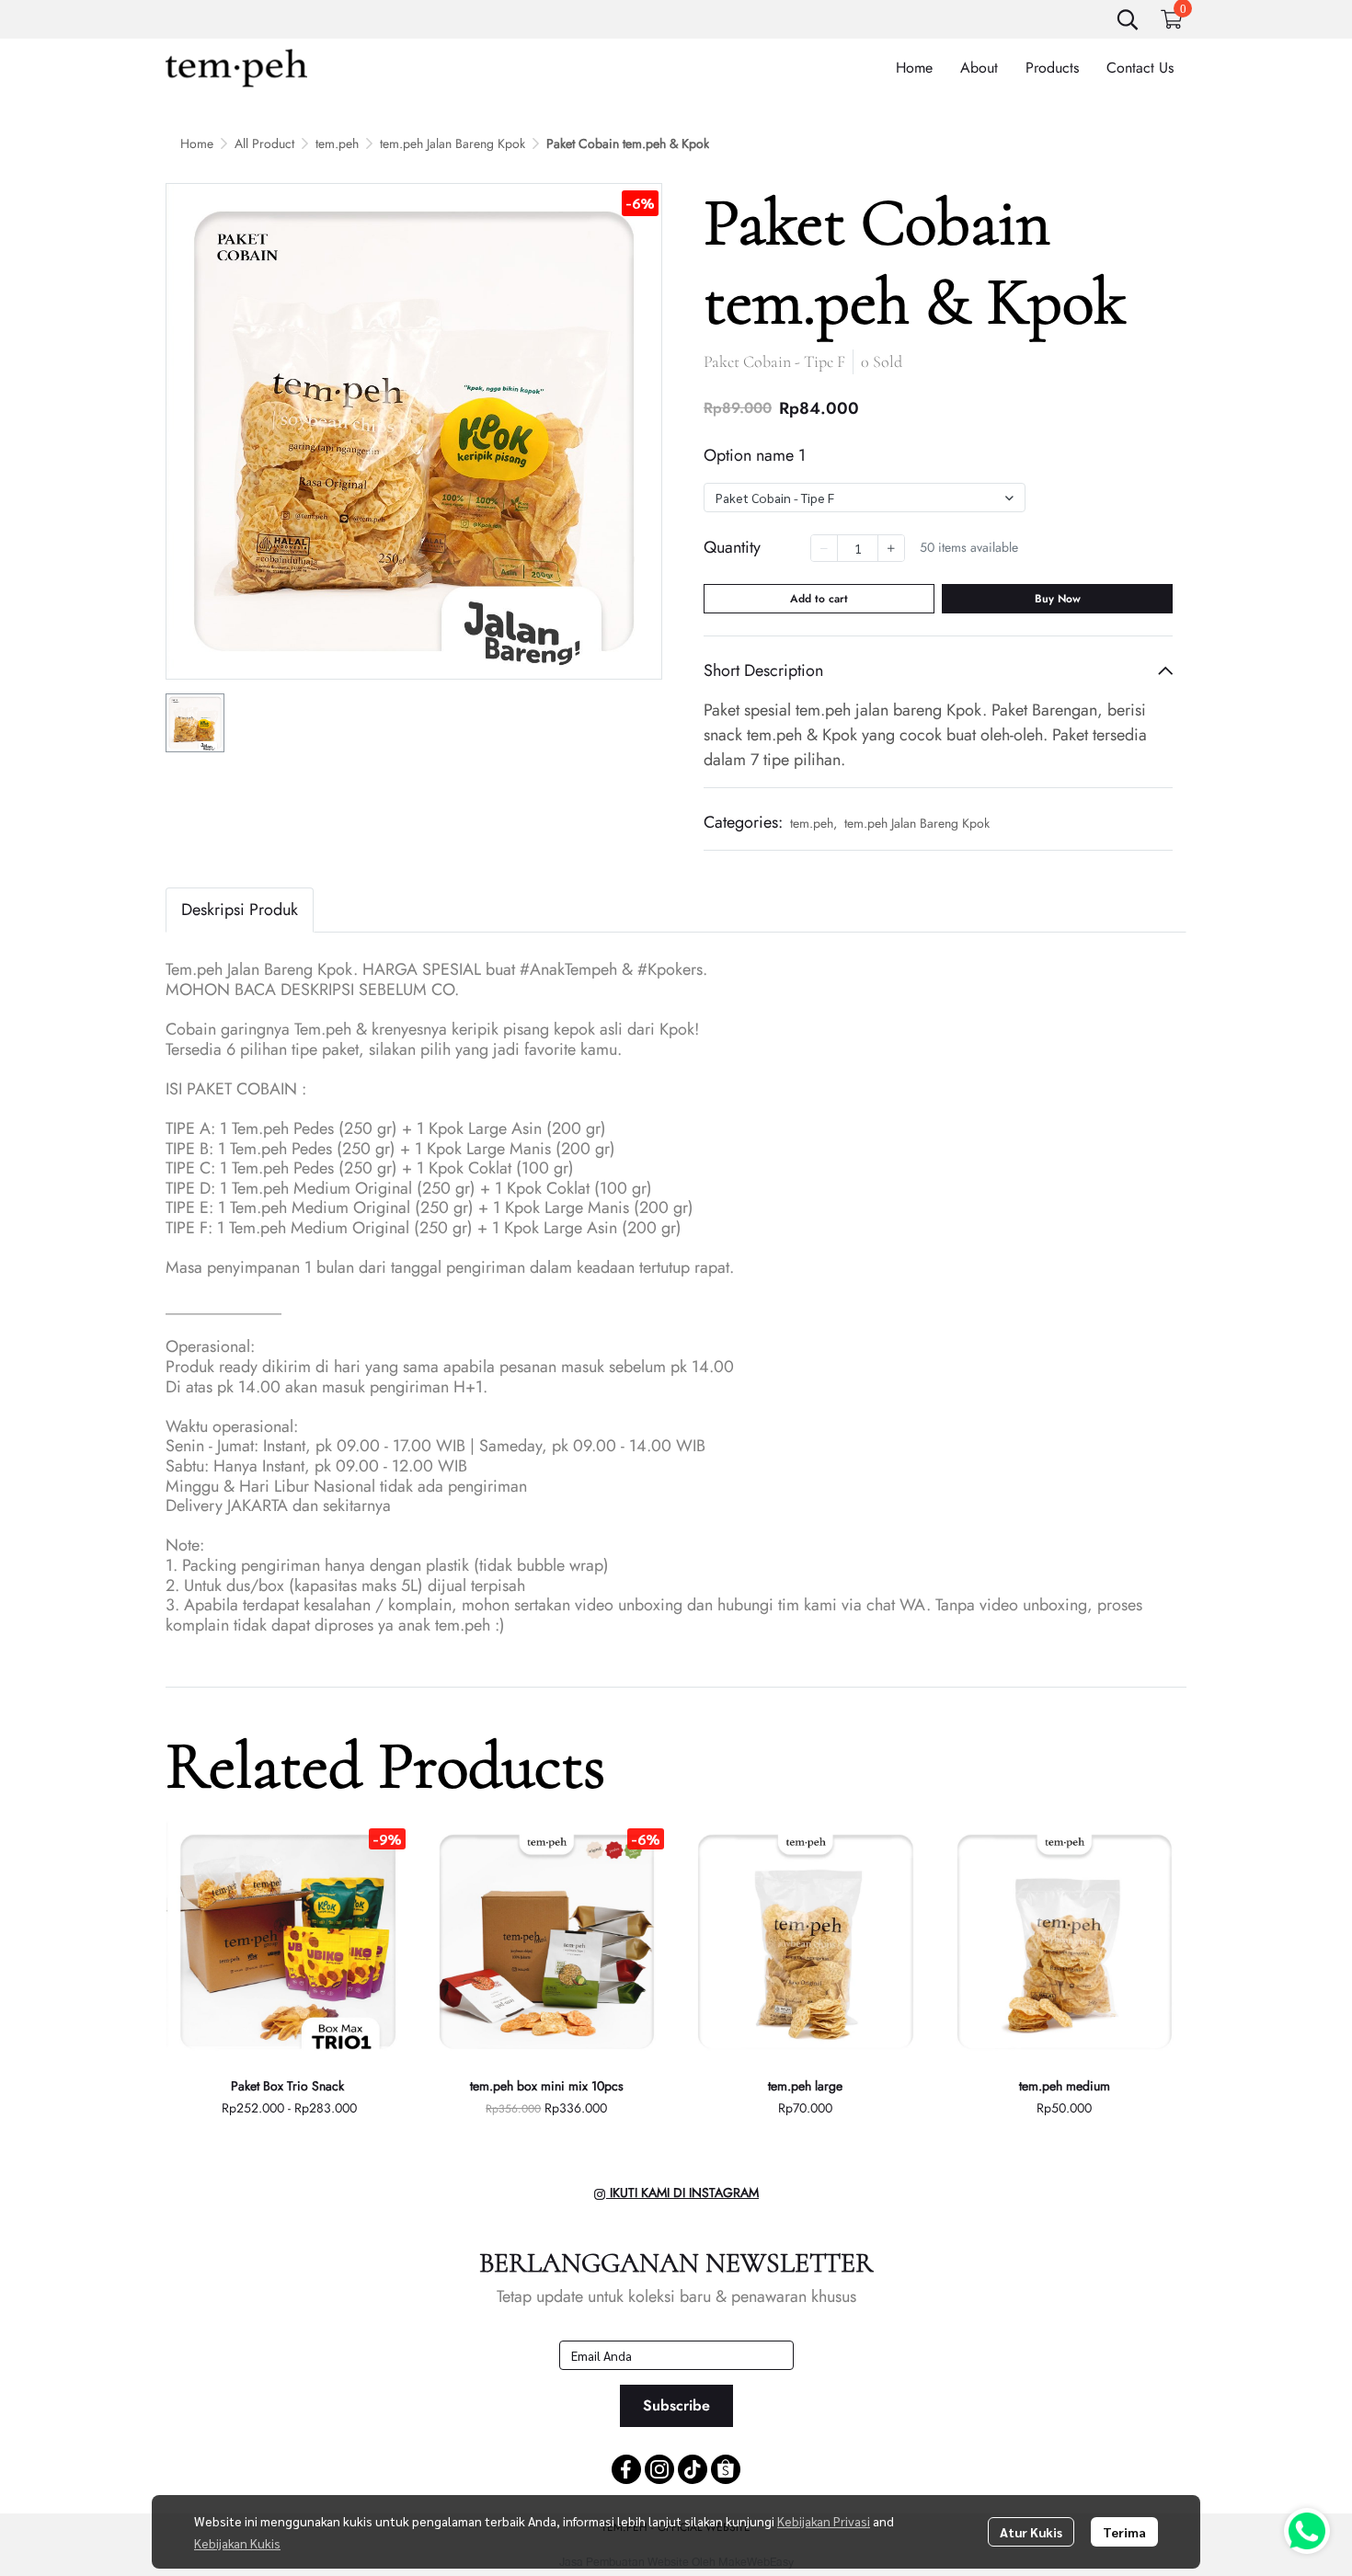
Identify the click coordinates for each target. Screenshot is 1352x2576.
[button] (1128, 19)
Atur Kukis (1031, 2532)
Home (197, 143)
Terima (1124, 2532)
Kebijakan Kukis (237, 2543)
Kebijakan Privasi (824, 2521)
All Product (264, 143)
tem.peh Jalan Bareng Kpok (453, 143)
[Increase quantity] (891, 548)
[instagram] (659, 2469)
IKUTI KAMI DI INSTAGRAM (682, 2192)
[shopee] (726, 2469)
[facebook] (626, 2469)
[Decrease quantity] (824, 548)
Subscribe (676, 2405)
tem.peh (337, 143)
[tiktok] (693, 2469)
